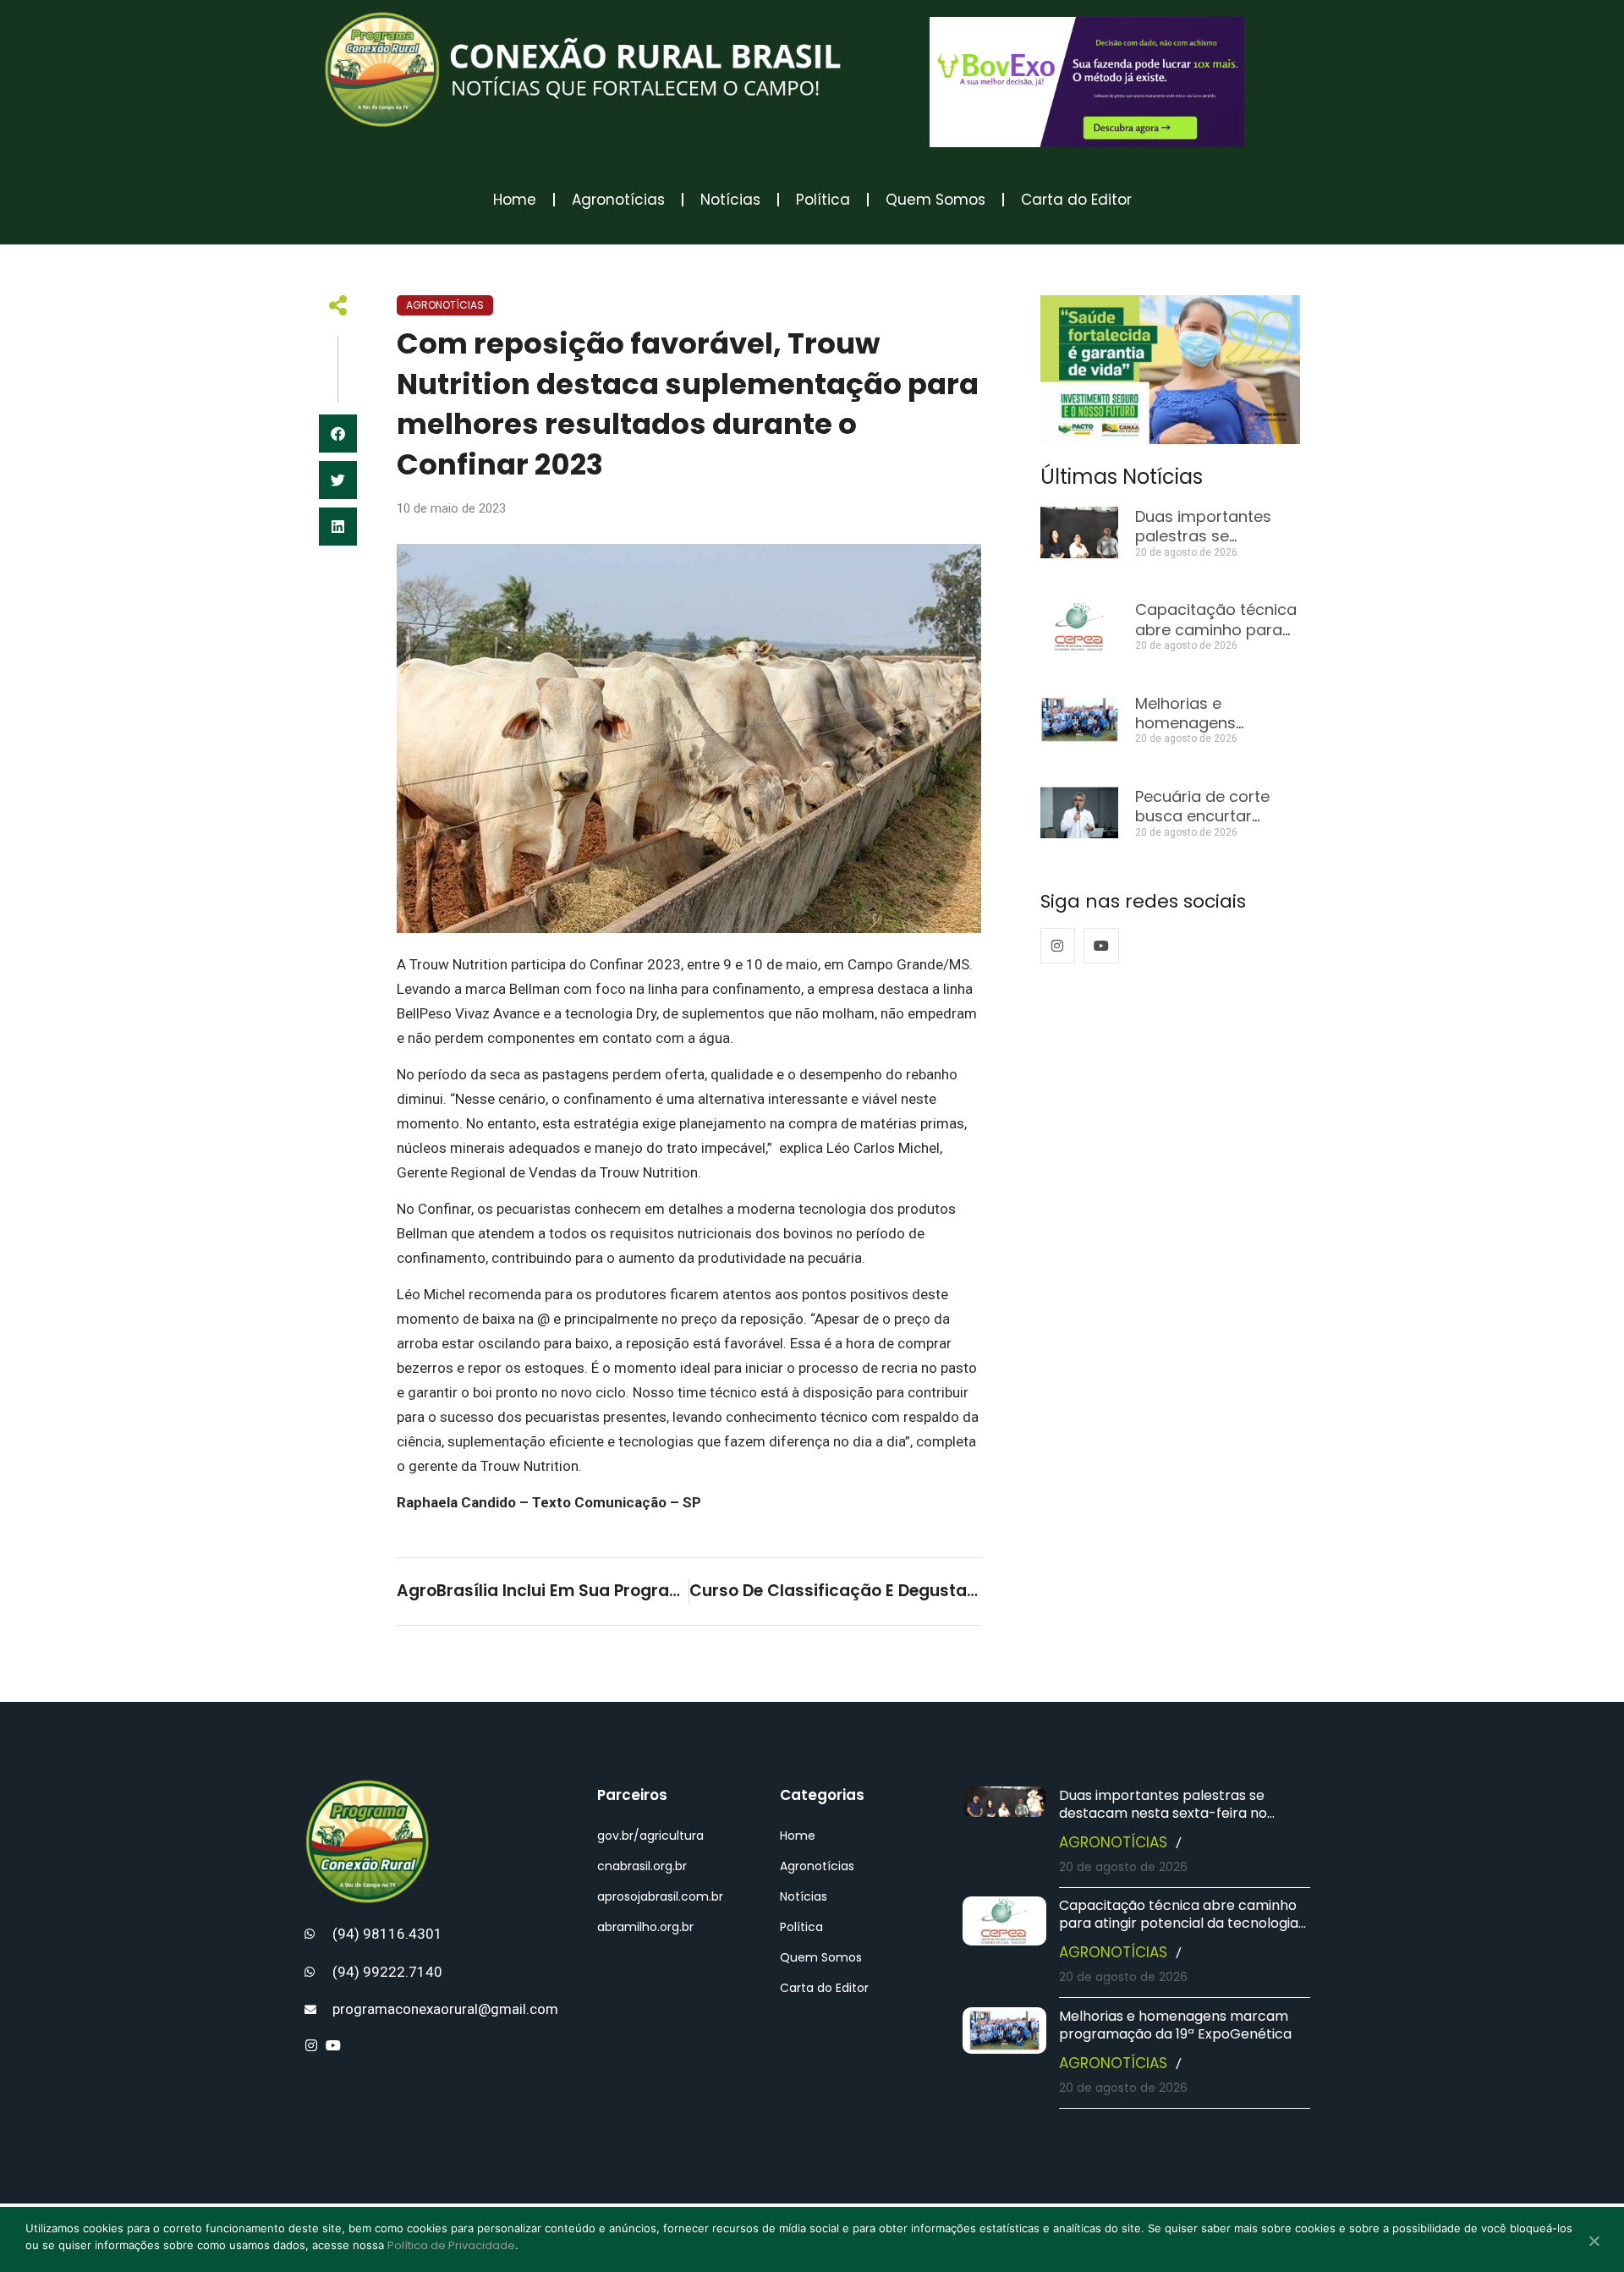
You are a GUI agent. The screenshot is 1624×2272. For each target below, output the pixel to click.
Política (823, 200)
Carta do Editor (1076, 200)
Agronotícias (618, 200)
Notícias (730, 200)
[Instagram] (1058, 946)
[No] (1594, 2242)
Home (515, 200)
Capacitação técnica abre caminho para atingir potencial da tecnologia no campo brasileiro (1179, 1923)
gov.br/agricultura (650, 1836)
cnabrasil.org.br (642, 1866)
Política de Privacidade (451, 2245)
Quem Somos (935, 200)
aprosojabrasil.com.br (660, 1896)
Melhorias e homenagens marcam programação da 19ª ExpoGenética (1175, 2025)
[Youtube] (1101, 946)
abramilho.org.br (645, 1927)
